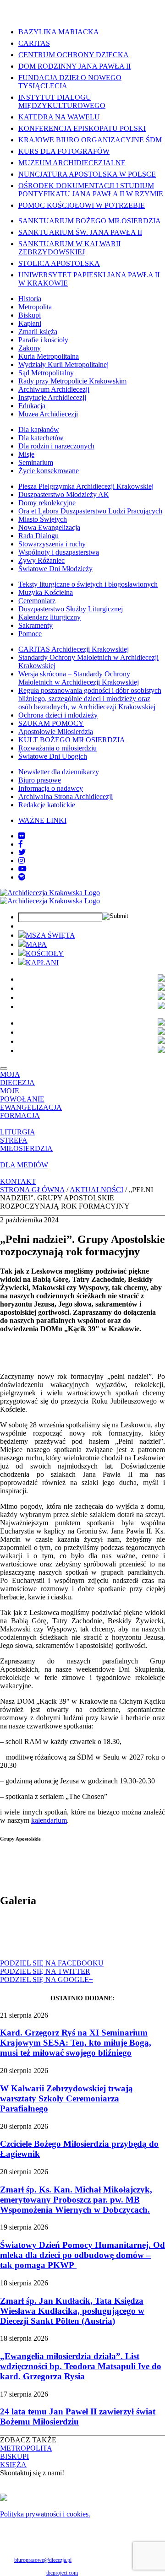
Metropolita (35, 307)
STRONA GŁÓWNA (32, 1190)
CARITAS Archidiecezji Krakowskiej (74, 649)
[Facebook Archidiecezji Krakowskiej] (21, 844)
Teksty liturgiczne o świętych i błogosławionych (88, 584)
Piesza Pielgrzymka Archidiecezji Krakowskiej (86, 486)
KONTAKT (18, 1181)
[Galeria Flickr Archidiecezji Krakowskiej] (22, 836)
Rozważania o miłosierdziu (58, 748)
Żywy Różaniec (41, 560)
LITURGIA (18, 1132)
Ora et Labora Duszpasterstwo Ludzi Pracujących (90, 511)
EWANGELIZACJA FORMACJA (31, 1111)
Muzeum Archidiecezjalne (72, 163)
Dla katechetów (41, 438)
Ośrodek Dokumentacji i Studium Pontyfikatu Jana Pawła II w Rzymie (91, 190)
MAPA (36, 944)
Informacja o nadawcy (51, 788)
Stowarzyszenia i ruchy (52, 544)
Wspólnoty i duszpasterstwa (59, 552)
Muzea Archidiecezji (48, 414)
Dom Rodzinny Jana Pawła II (74, 66)
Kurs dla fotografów (64, 151)
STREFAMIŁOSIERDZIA (26, 1144)
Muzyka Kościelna (46, 592)
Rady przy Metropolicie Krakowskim (72, 381)
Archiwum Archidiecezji (54, 389)
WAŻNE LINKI (42, 820)
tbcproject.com (62, 2573)
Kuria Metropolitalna (49, 356)
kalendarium (49, 1820)
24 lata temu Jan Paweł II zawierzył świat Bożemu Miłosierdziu (78, 2417)
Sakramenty (36, 625)
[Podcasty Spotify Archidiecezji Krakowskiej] (22, 877)
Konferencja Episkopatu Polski (82, 128)
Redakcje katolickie (47, 805)
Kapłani (30, 323)
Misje (26, 454)
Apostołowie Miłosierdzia (56, 732)
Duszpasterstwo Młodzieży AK (64, 494)
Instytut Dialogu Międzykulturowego (62, 101)
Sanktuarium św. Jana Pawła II (80, 232)
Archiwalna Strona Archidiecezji (66, 797)
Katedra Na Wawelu (59, 117)
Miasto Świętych (43, 519)
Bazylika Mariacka (59, 32)
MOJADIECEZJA (17, 1078)
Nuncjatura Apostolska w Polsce (87, 174)
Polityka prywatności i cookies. (45, 2514)
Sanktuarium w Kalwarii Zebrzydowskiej (69, 248)
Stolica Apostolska (59, 263)
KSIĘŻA (13, 2465)
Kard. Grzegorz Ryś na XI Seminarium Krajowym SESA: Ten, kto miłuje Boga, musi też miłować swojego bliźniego (76, 2043)
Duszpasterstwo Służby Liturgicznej (71, 609)
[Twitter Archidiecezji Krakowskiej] (22, 852)
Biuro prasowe (40, 780)
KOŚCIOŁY (45, 953)
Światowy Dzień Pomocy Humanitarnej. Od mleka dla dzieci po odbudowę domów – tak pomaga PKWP (82, 2255)
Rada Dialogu (38, 536)
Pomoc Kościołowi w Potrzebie (82, 205)
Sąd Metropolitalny (46, 373)
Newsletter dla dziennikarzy (59, 772)
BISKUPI (14, 2456)
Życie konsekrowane (49, 471)
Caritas (34, 43)
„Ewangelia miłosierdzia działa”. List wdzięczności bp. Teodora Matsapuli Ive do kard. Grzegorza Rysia (81, 2366)
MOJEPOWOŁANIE (22, 1095)
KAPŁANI (42, 963)
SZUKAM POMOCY (51, 723)
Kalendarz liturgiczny (49, 617)
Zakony (30, 348)
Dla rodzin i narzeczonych (56, 446)
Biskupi (30, 315)
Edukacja (32, 406)
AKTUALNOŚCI (96, 1190)
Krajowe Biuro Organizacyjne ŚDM (90, 140)
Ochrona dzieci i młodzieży (58, 715)
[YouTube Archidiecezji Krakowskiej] (22, 869)
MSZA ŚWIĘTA (50, 935)
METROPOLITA (26, 2448)
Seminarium (36, 462)
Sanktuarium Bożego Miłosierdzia (90, 221)
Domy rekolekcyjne (47, 503)
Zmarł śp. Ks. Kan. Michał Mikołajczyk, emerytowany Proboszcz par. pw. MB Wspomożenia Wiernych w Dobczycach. (76, 2200)
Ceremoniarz (37, 601)
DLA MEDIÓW (24, 1165)
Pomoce (30, 634)
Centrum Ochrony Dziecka (74, 55)
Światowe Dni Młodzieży (55, 569)
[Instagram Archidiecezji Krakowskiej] (22, 861)
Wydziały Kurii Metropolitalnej (63, 365)
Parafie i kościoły (43, 340)
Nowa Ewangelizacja (49, 527)
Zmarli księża (38, 332)
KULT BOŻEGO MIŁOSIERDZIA (72, 740)
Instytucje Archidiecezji (52, 397)
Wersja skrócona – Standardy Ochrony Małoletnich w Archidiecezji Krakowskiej (79, 678)
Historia (30, 299)
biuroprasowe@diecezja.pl (43, 2560)
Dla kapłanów (39, 429)
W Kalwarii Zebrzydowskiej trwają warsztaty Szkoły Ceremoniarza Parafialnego (66, 2098)
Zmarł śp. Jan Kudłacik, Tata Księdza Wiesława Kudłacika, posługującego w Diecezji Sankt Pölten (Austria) (72, 2311)
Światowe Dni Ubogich (53, 756)
